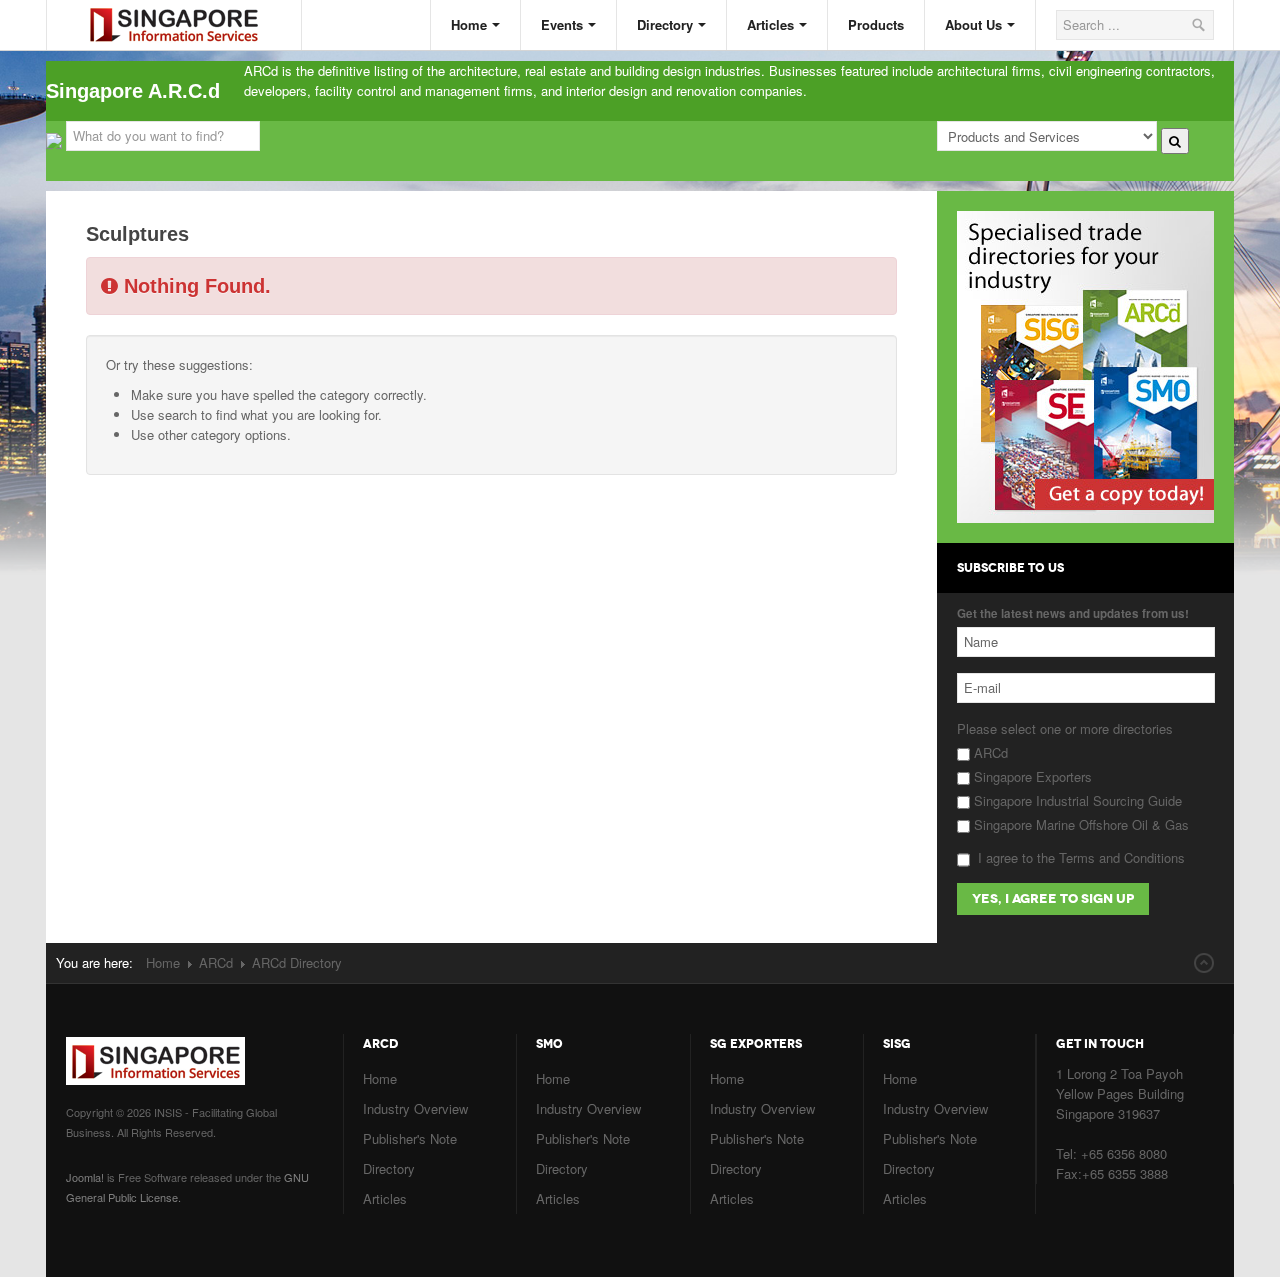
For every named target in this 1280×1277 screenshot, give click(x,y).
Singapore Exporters (1031, 776)
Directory (665, 24)
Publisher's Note (410, 1138)
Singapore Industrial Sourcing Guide (1076, 800)
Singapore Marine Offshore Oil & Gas (1079, 824)
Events (562, 24)
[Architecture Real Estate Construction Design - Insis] (189, 8)
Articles (770, 24)
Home (469, 24)
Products (876, 24)
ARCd (989, 752)
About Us (973, 24)
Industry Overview (415, 1108)
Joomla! (85, 1177)
